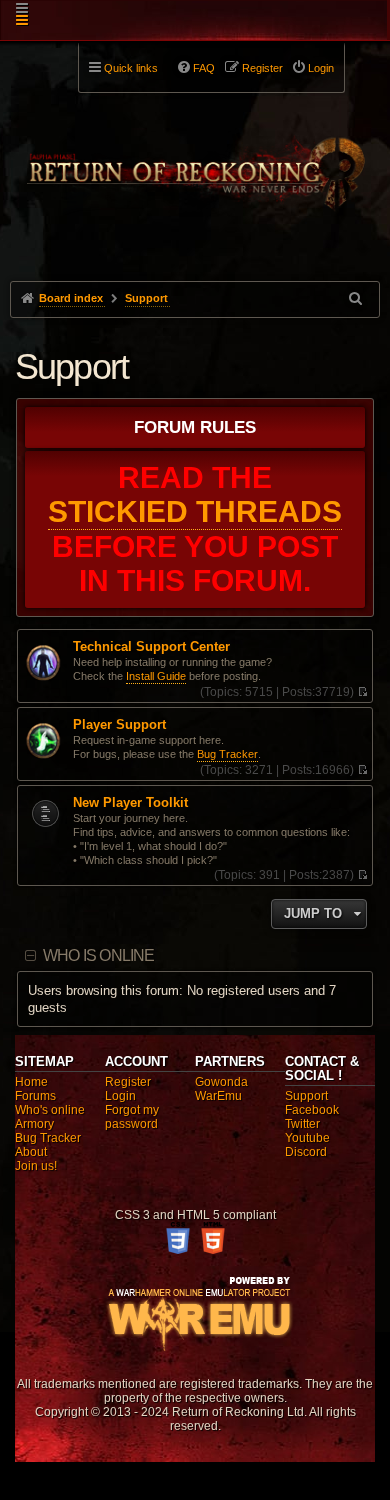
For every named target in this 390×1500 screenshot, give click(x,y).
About (31, 1152)
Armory (34, 1124)
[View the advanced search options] (357, 298)
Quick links (131, 68)
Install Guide (156, 676)
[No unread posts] (362, 692)
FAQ (204, 68)
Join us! (36, 1166)
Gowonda (221, 1082)
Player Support (119, 725)
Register (128, 1082)
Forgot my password (132, 1117)
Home (31, 1082)
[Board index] (195, 161)
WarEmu (218, 1096)
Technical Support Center (151, 647)
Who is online (99, 955)
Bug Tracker (227, 754)
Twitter (302, 1124)
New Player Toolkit (130, 803)
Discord (306, 1152)
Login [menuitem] (321, 68)
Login (120, 1096)
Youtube (307, 1138)
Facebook (312, 1110)
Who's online (50, 1110)
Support (71, 366)
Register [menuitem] (262, 68)
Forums (35, 1096)
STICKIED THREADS (195, 511)
